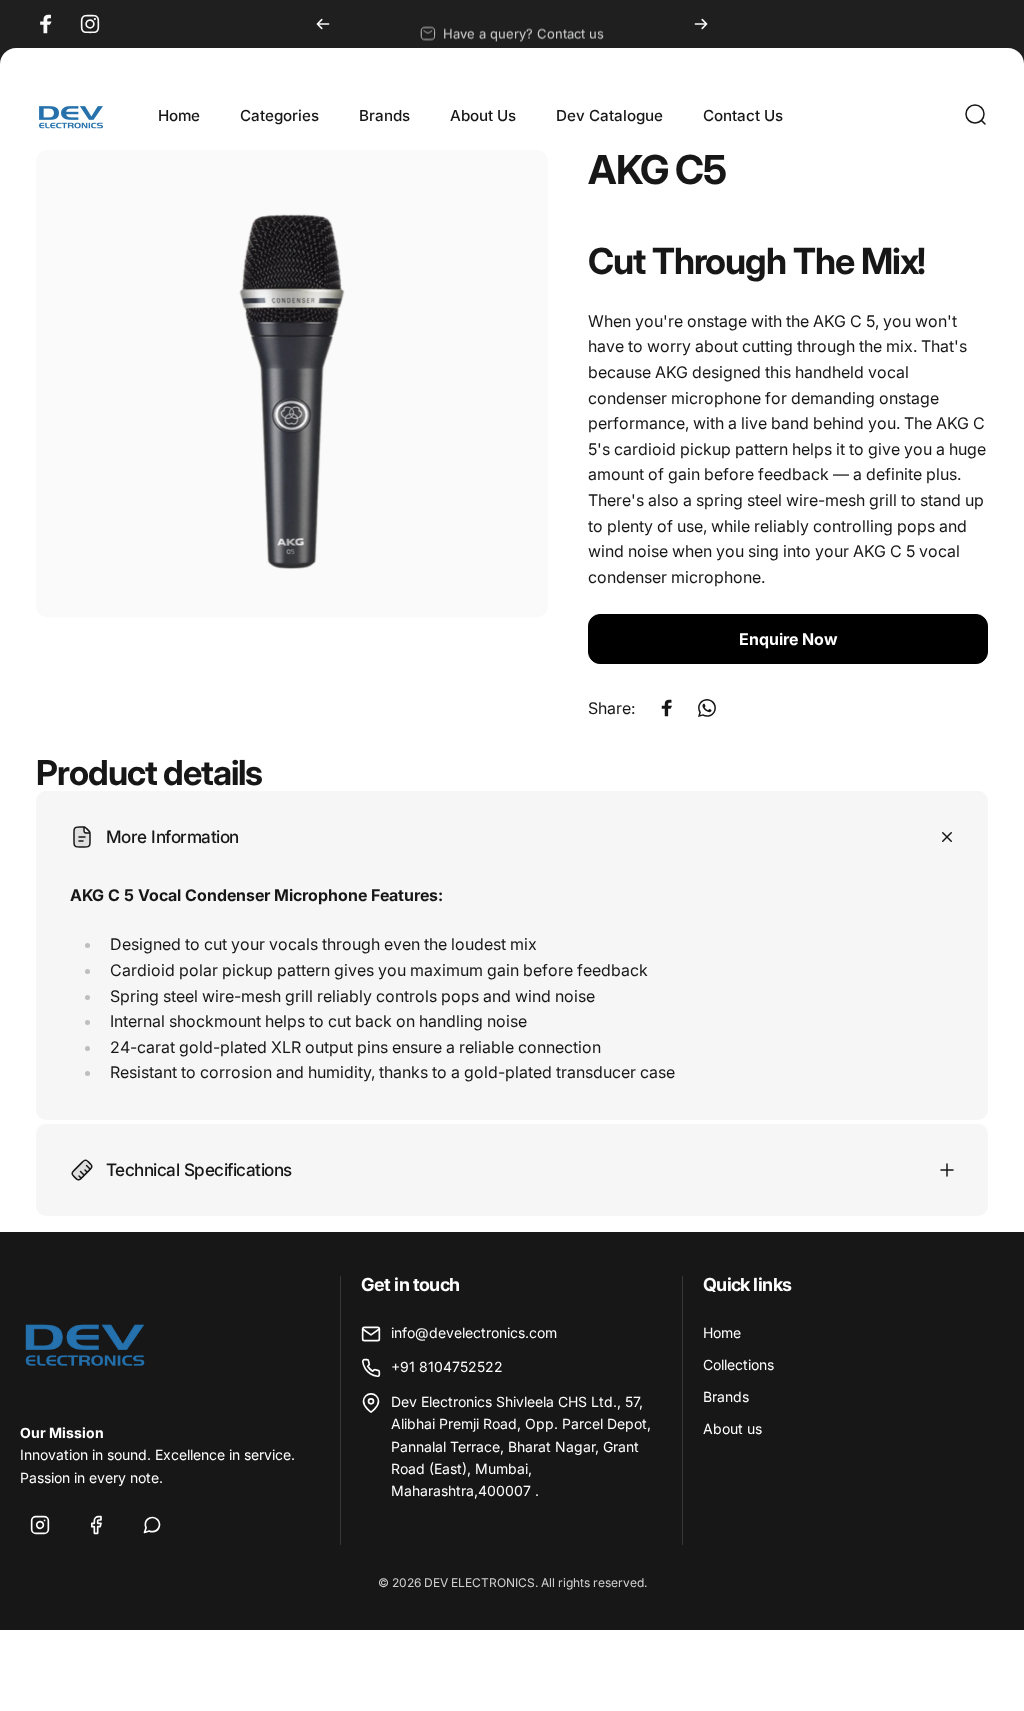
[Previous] (323, 24)
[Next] (701, 24)
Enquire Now (788, 639)
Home (722, 1332)
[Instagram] (40, 1525)
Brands (726, 1396)
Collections (738, 1364)
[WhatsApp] (152, 1525)
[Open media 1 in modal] (292, 383)
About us (732, 1428)
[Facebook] (96, 1525)
